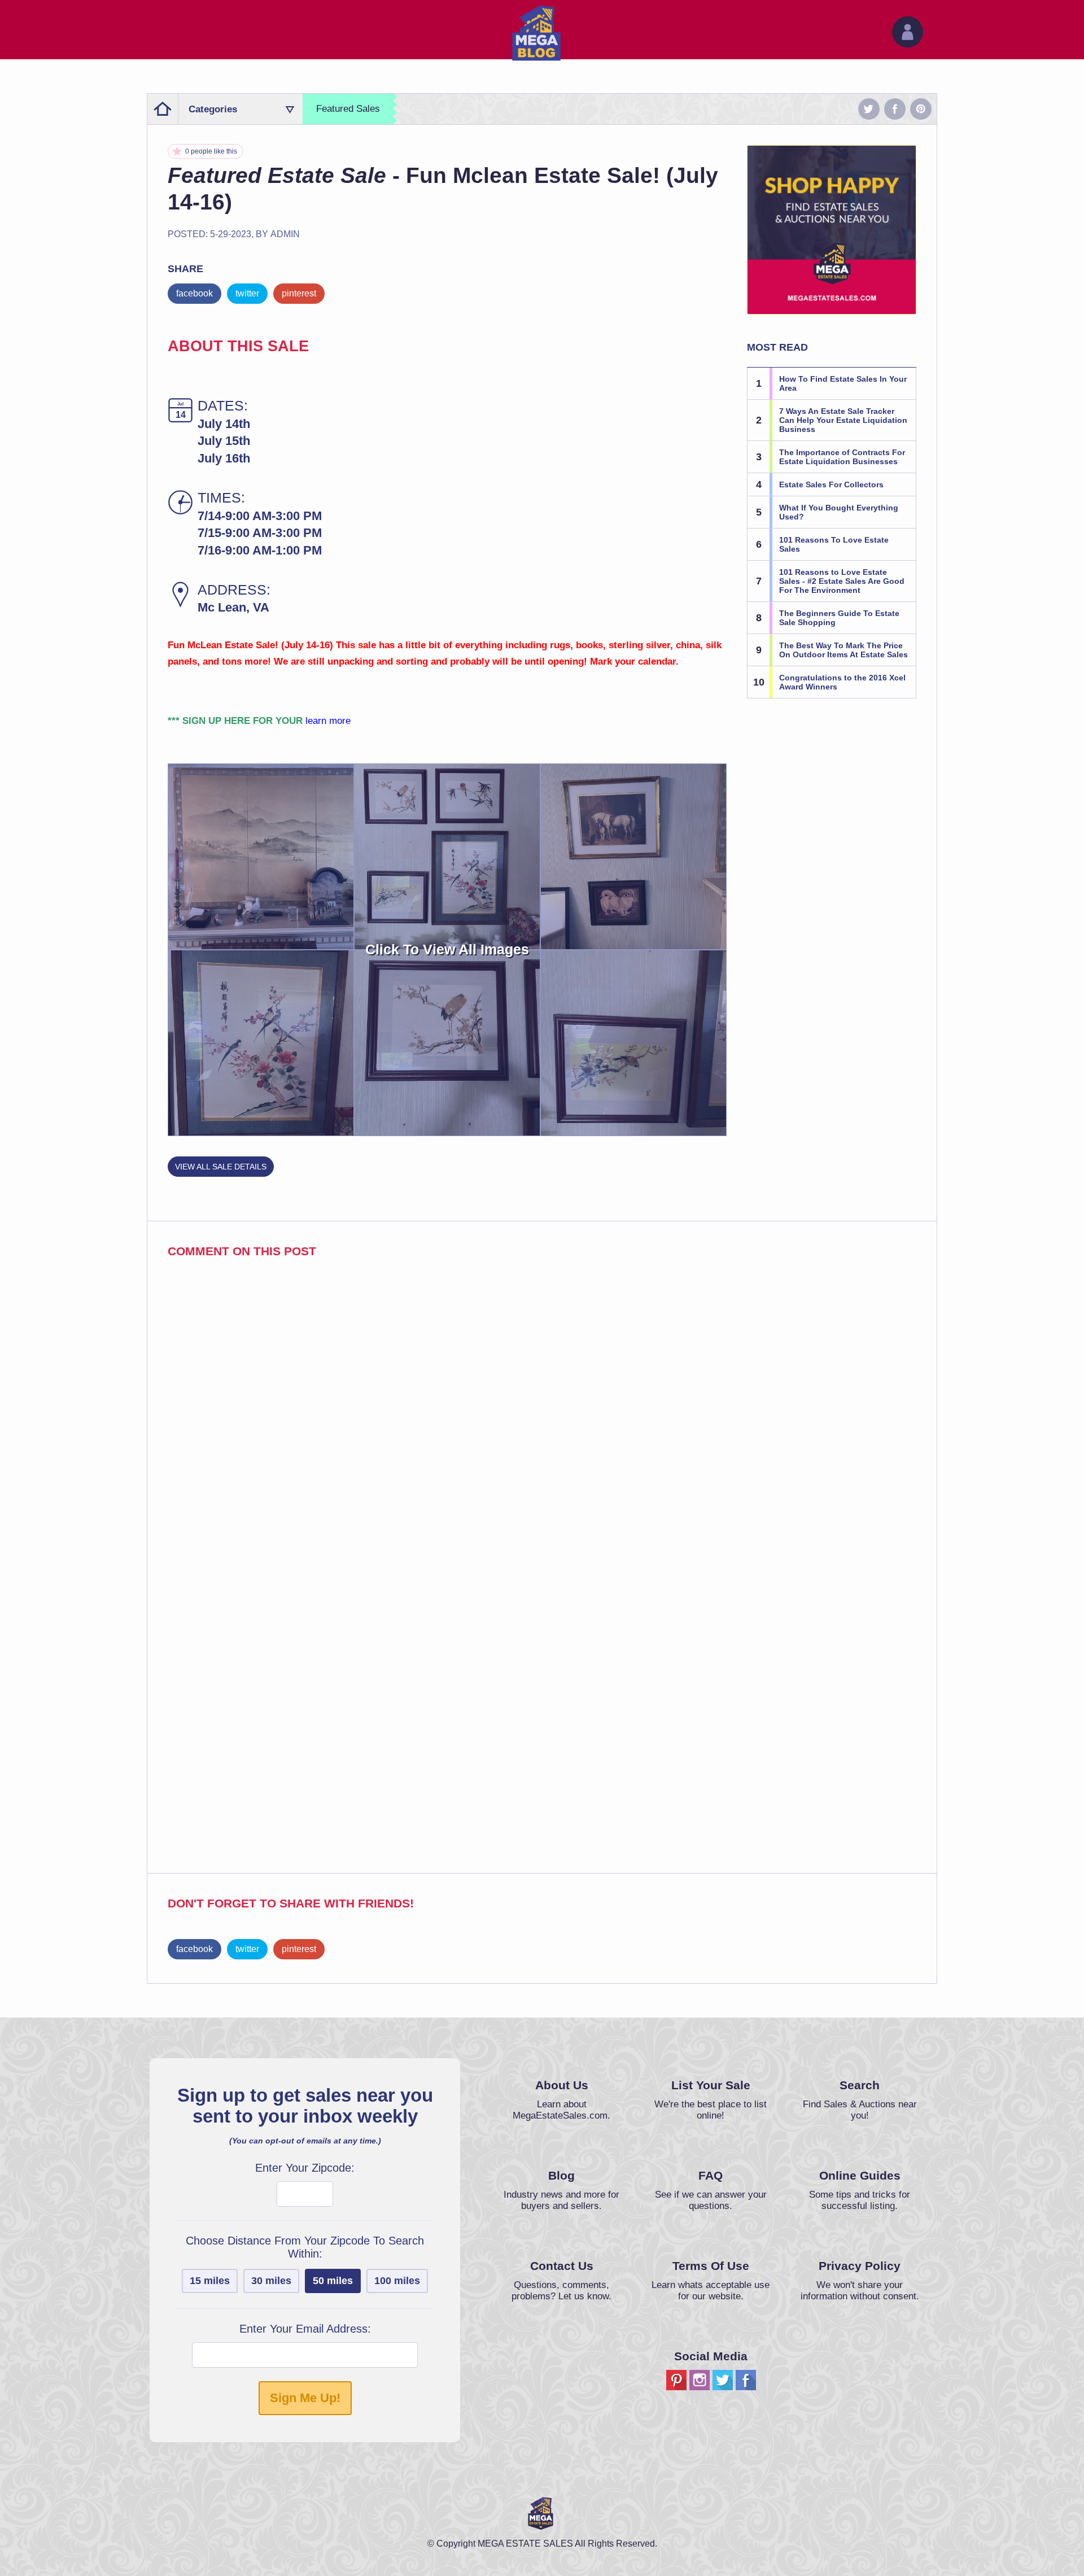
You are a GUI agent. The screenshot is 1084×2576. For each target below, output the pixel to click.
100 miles (397, 2281)
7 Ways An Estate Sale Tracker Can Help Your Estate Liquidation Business (843, 420)
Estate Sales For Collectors (831, 484)
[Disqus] (542, 1419)
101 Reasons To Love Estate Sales (834, 544)
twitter (247, 293)
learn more (328, 721)
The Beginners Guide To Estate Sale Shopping (839, 618)
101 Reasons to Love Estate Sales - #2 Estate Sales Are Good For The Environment (842, 581)
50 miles (333, 2281)
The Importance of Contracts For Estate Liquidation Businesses (842, 457)
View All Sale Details (221, 1167)
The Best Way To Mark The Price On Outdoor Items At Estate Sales (843, 650)
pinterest (299, 293)
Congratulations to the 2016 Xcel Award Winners (842, 682)
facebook (194, 293)
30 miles (271, 2281)
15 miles (210, 2281)
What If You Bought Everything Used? (839, 512)
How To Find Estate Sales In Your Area (843, 383)
